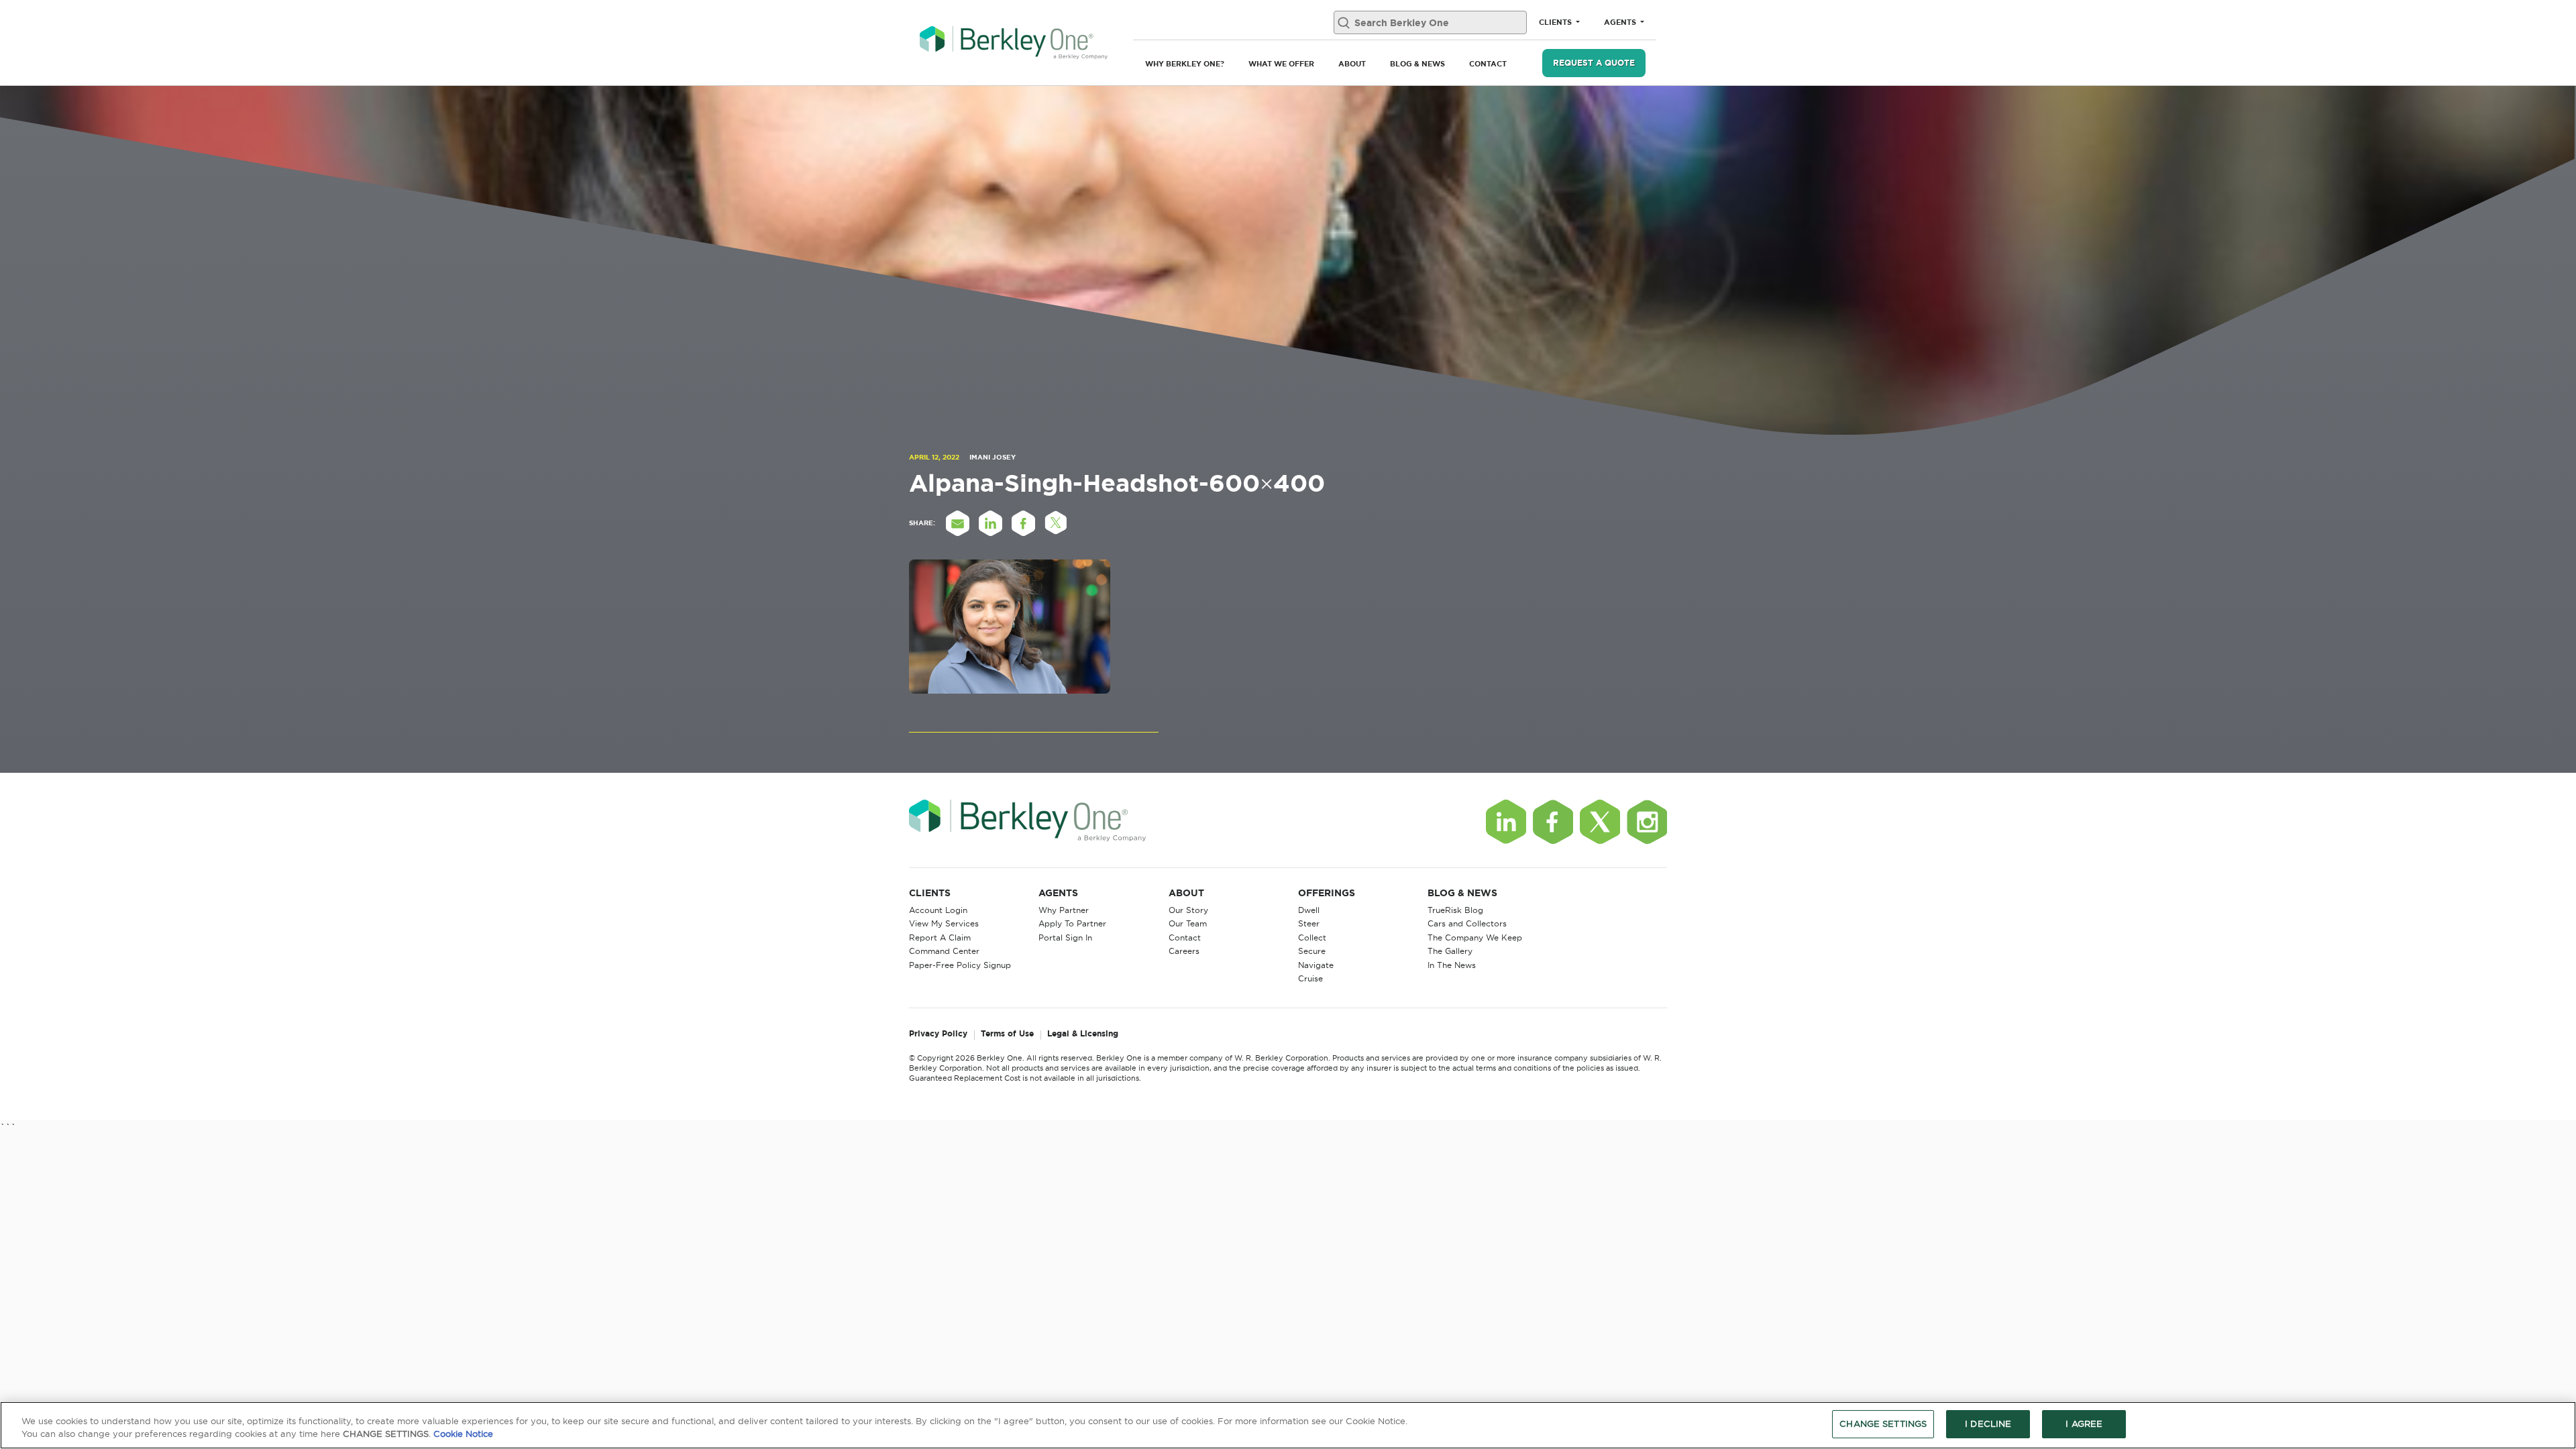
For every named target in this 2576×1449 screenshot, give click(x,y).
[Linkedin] (1506, 822)
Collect (1312, 937)
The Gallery (1450, 951)
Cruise (1310, 978)
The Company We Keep (1475, 937)
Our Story (1188, 910)
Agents (1621, 22)
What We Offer (1281, 64)
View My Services (944, 923)
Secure (1312, 951)
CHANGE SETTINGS (1883, 1424)
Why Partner (1064, 910)
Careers (1184, 951)
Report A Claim (940, 937)
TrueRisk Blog (1455, 910)
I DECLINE (1988, 1424)
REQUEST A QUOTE (1594, 63)
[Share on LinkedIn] (990, 523)
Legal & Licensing (1083, 1034)
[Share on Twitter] (1056, 523)
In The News (1452, 965)
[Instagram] (1647, 822)
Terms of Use (1007, 1034)
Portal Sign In (1065, 937)
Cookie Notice (463, 1434)
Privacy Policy (938, 1034)
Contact (1488, 64)
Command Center (944, 951)
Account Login (938, 910)
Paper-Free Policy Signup (960, 965)
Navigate (1316, 965)
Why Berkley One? (1185, 64)
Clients (1556, 22)
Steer (1309, 923)
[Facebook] (1553, 822)
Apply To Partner (1072, 923)
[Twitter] (1600, 822)
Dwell (1309, 910)
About (1352, 64)
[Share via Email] (957, 523)
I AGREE (2084, 1424)
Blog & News (1417, 64)
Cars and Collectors (1467, 923)
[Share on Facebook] (1023, 523)
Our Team (1188, 923)
